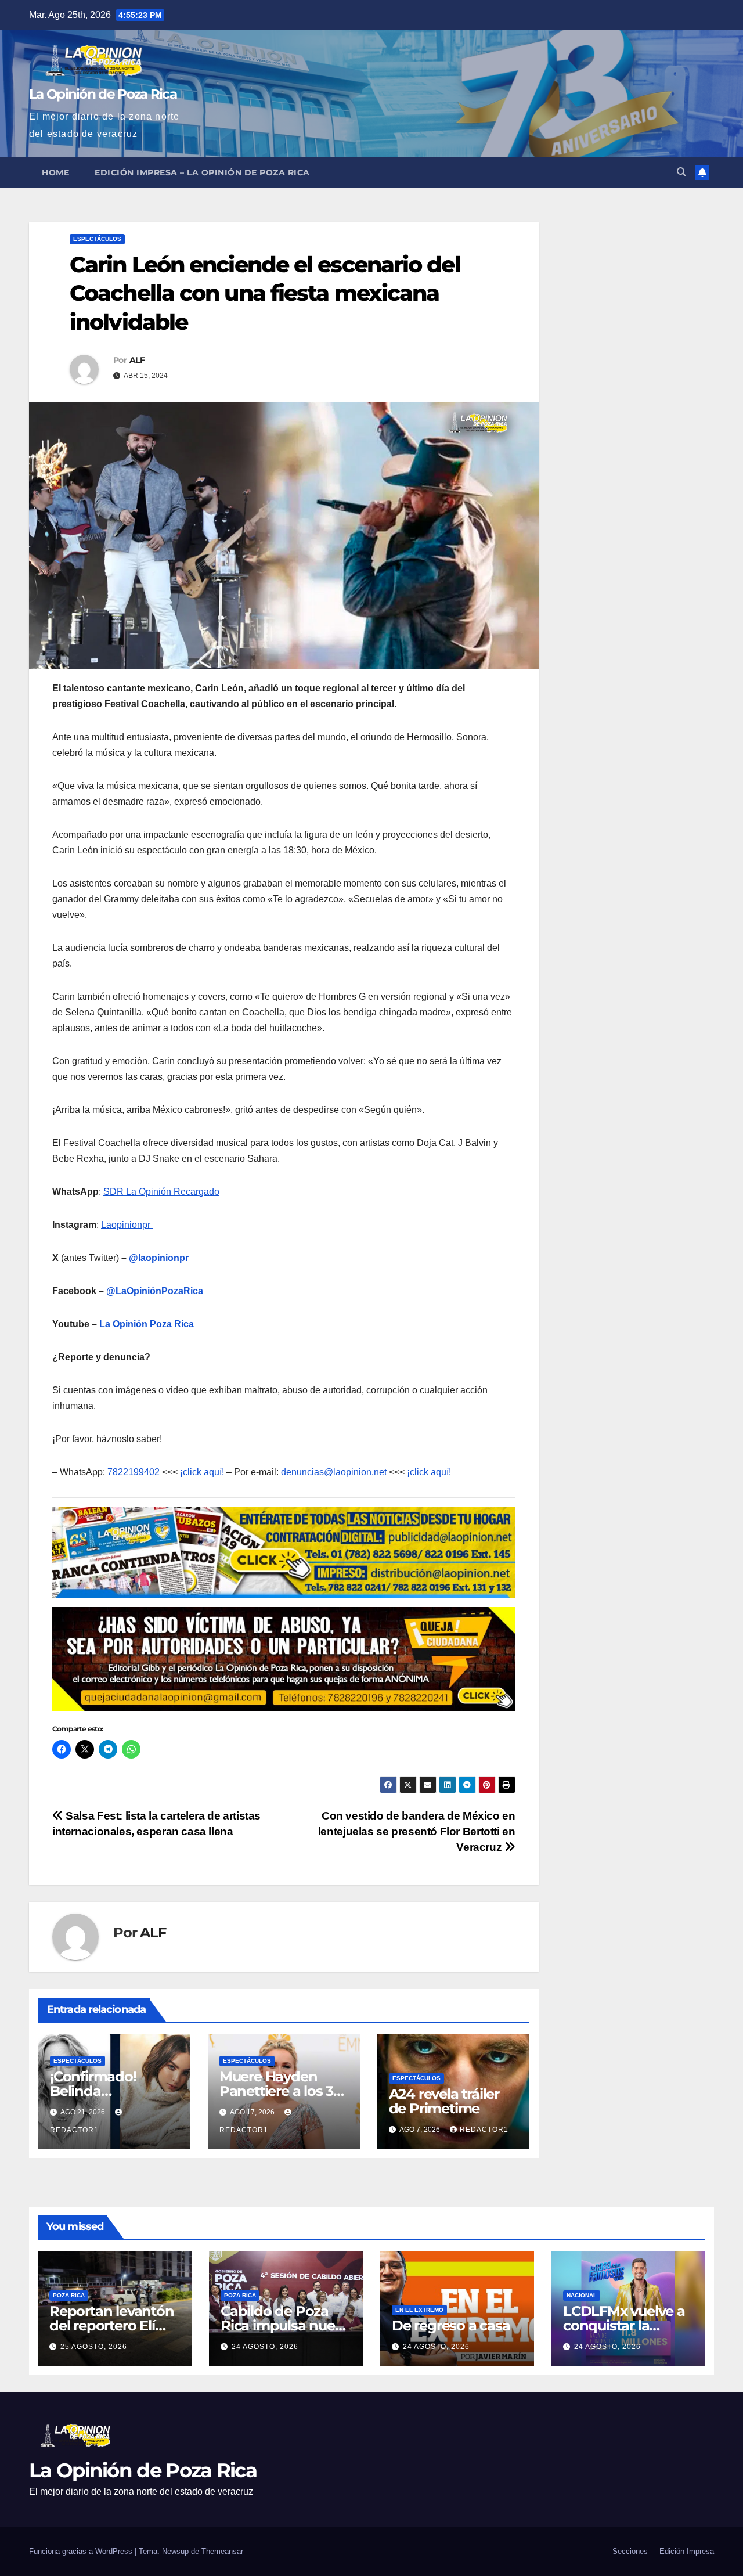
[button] (681, 172)
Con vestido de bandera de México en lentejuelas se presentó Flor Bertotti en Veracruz (417, 1831)
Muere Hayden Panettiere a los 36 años (280, 2091)
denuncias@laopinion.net (334, 1472)
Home (55, 172)
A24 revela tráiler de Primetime (444, 2101)
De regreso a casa (451, 2325)
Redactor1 (484, 2130)
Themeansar (222, 2551)
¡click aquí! (202, 1472)
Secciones (630, 2551)
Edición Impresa (687, 2551)
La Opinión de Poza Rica (103, 94)
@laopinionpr (159, 1258)
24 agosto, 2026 (265, 2347)
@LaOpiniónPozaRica (155, 1291)
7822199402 (134, 1472)
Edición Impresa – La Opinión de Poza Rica (202, 172)
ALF (137, 360)
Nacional (582, 2295)
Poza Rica (69, 2295)
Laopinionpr (127, 1225)
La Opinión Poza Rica (147, 1324)
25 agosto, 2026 (94, 2347)
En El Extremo (419, 2310)
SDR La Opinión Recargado (161, 1192)
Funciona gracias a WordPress (82, 2551)
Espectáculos (97, 239)
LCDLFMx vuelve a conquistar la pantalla (624, 2325)
